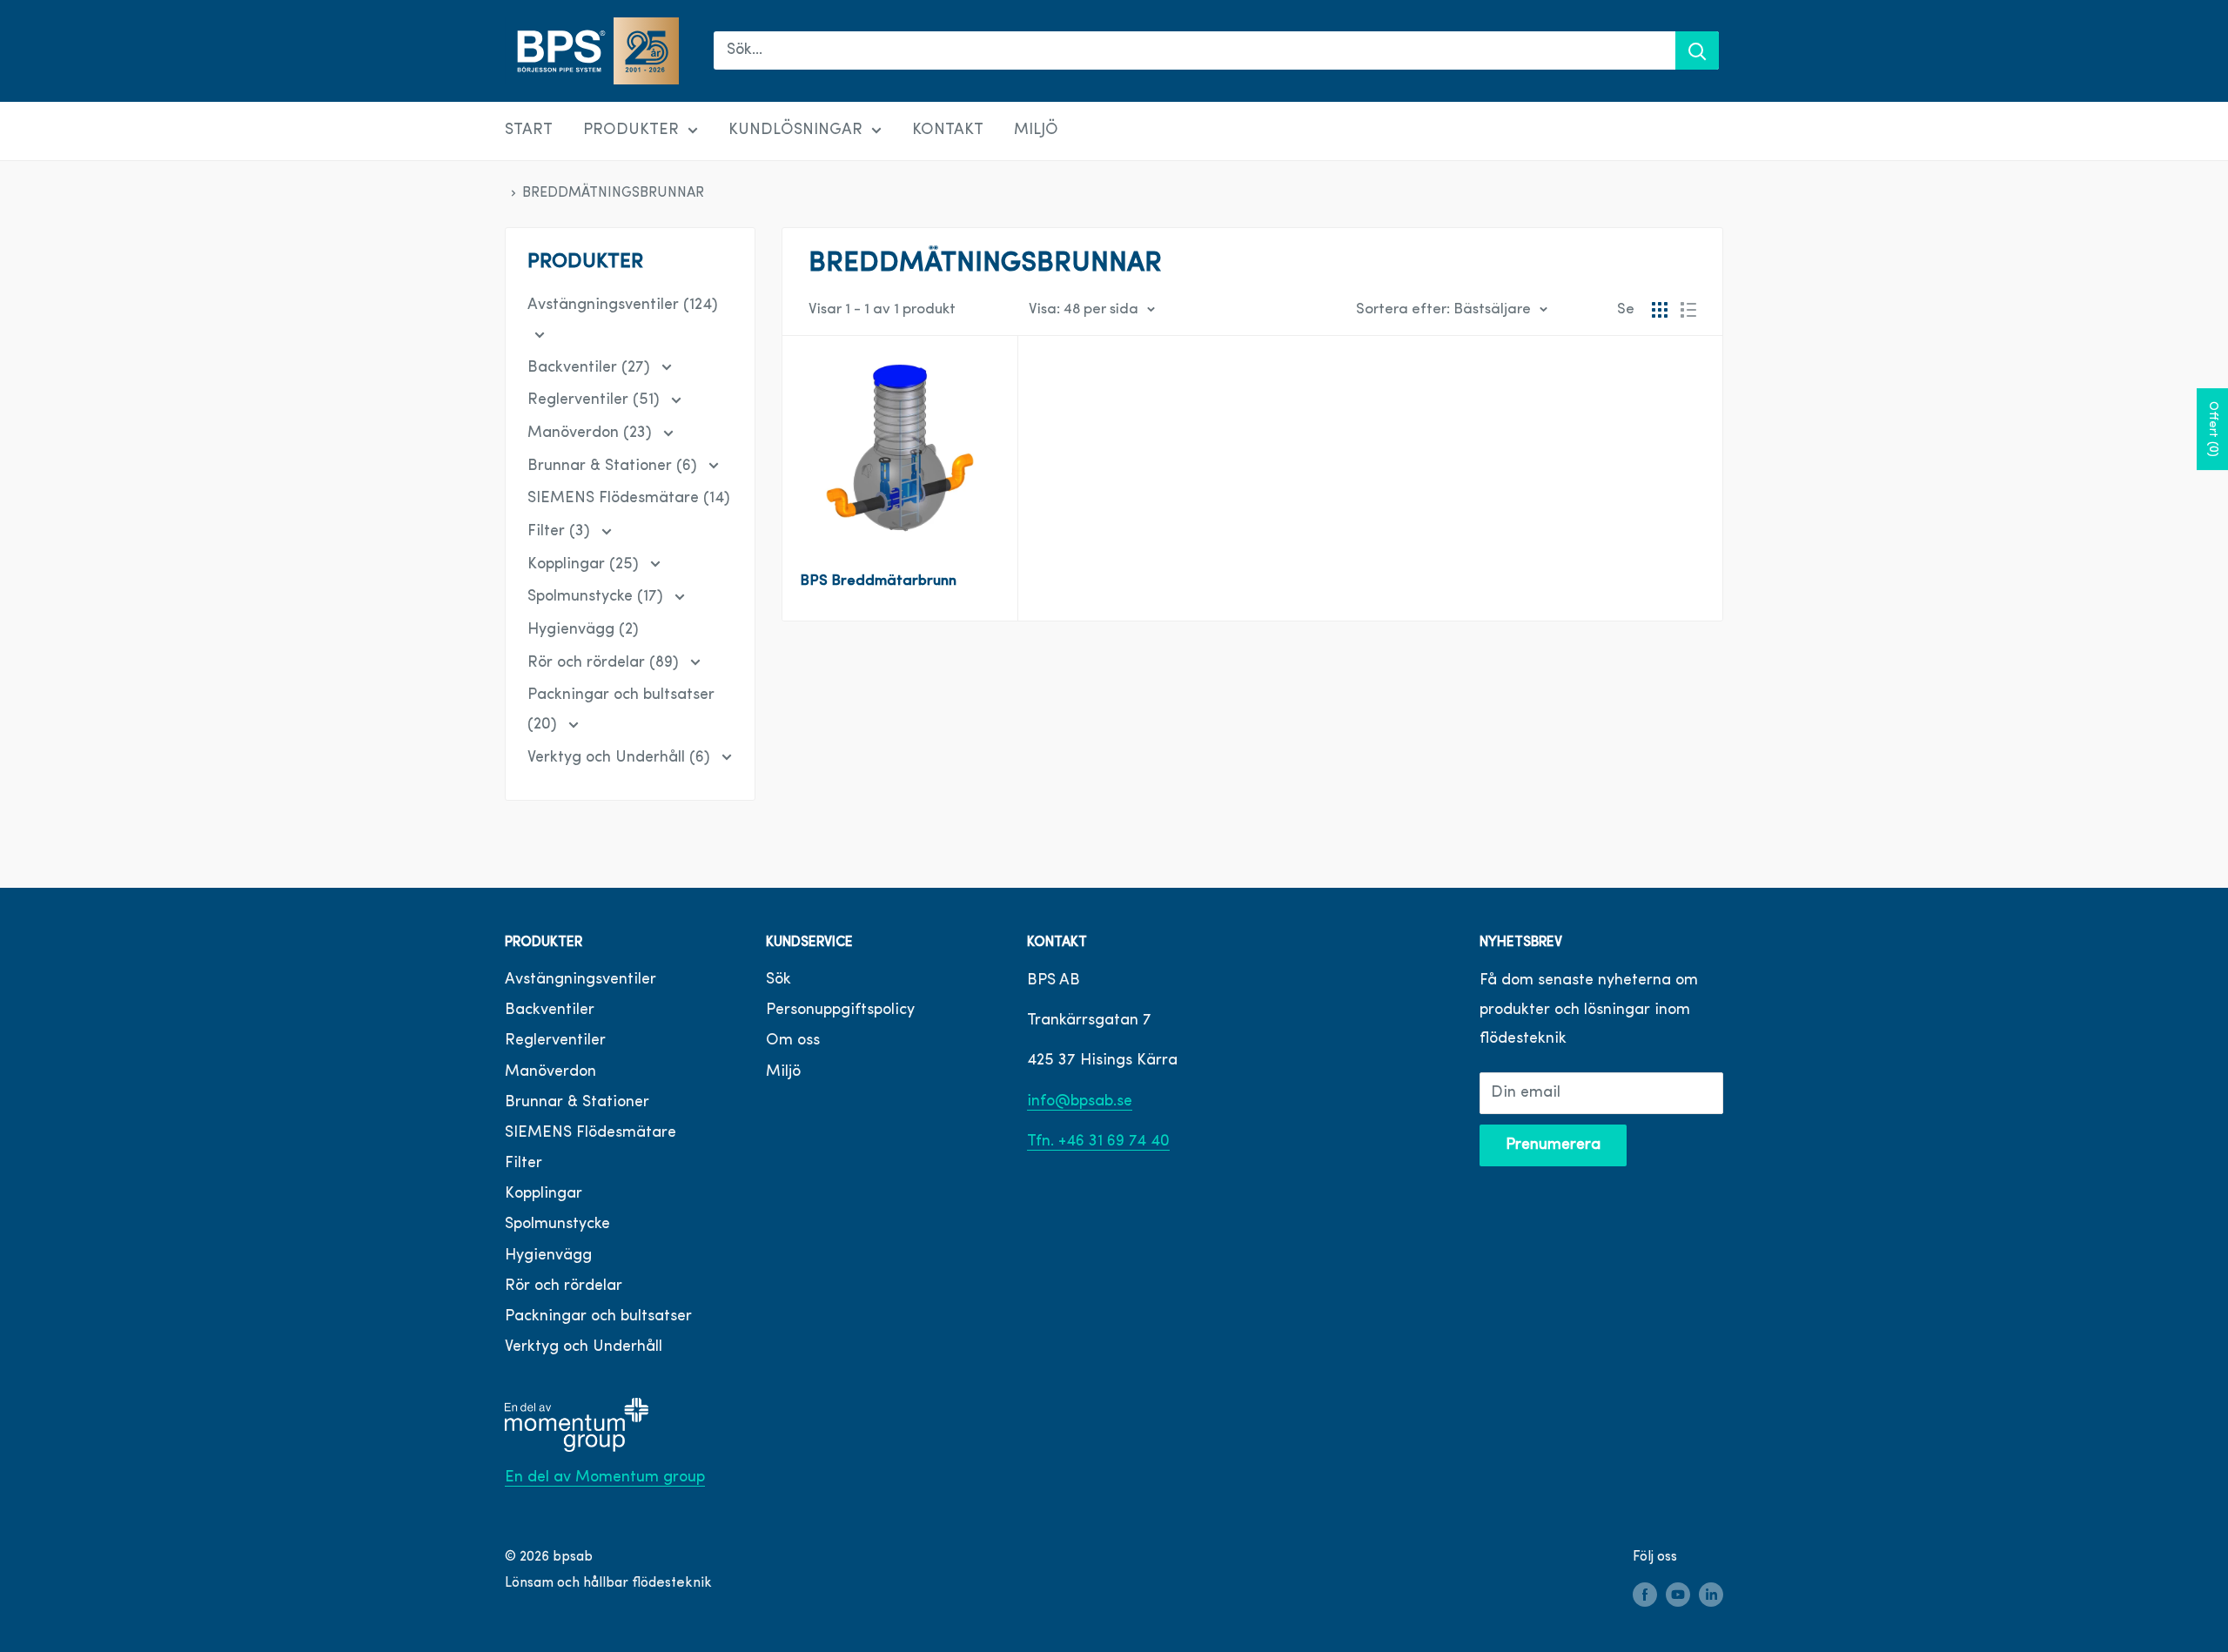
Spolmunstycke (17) (597, 597)
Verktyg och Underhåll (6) (621, 758)
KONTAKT (948, 131)
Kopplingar (544, 1194)
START (529, 131)
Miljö (783, 1072)
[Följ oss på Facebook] (1645, 1595)
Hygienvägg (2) (583, 630)
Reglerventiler (555, 1041)
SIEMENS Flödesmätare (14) (629, 499)
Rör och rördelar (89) (605, 663)
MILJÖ (1036, 131)
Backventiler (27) (591, 368)
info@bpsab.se (1080, 1102)
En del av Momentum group (605, 1478)
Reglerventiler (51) (596, 400)
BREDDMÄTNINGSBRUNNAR (613, 193)
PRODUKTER (631, 131)
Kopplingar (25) (585, 565)
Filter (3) (561, 532)
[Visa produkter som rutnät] (1660, 310)
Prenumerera (1553, 1145)
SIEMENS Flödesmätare (591, 1133)
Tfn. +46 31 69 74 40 (1098, 1142)
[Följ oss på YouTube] (1678, 1595)
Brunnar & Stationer (577, 1103)
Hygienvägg (548, 1256)
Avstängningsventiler (580, 980)
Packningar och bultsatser (598, 1317)
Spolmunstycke (557, 1225)
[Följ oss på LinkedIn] (1711, 1595)
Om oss (793, 1041)
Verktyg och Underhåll (584, 1347)
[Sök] (1697, 50)
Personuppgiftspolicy (840, 1011)
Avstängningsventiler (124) (623, 306)
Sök (778, 980)
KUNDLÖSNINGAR (795, 131)
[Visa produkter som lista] (1688, 310)
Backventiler (550, 1011)
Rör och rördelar (564, 1286)
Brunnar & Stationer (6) (614, 467)
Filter (523, 1164)
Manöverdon (550, 1072)
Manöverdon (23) (592, 433)
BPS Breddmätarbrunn (878, 581)
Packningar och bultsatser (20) (621, 710)
